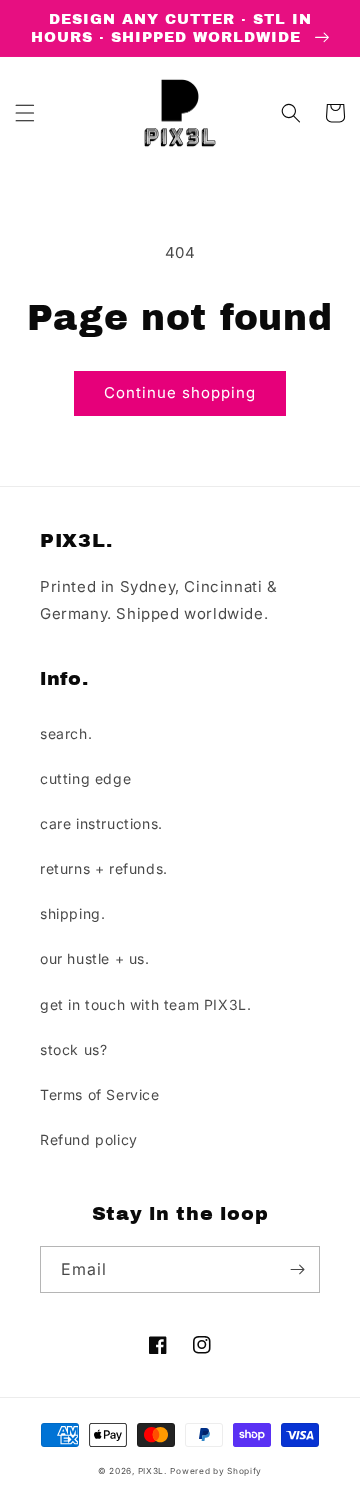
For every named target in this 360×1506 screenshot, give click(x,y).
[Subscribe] (297, 1269)
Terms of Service (100, 1094)
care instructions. (101, 823)
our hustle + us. (95, 958)
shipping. (72, 913)
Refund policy (89, 1139)
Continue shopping (180, 392)
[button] (25, 113)
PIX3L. (152, 1471)
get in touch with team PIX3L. (145, 1004)
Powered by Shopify (216, 1471)
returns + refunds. (104, 868)
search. (66, 733)
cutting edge (85, 778)
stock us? (73, 1049)
